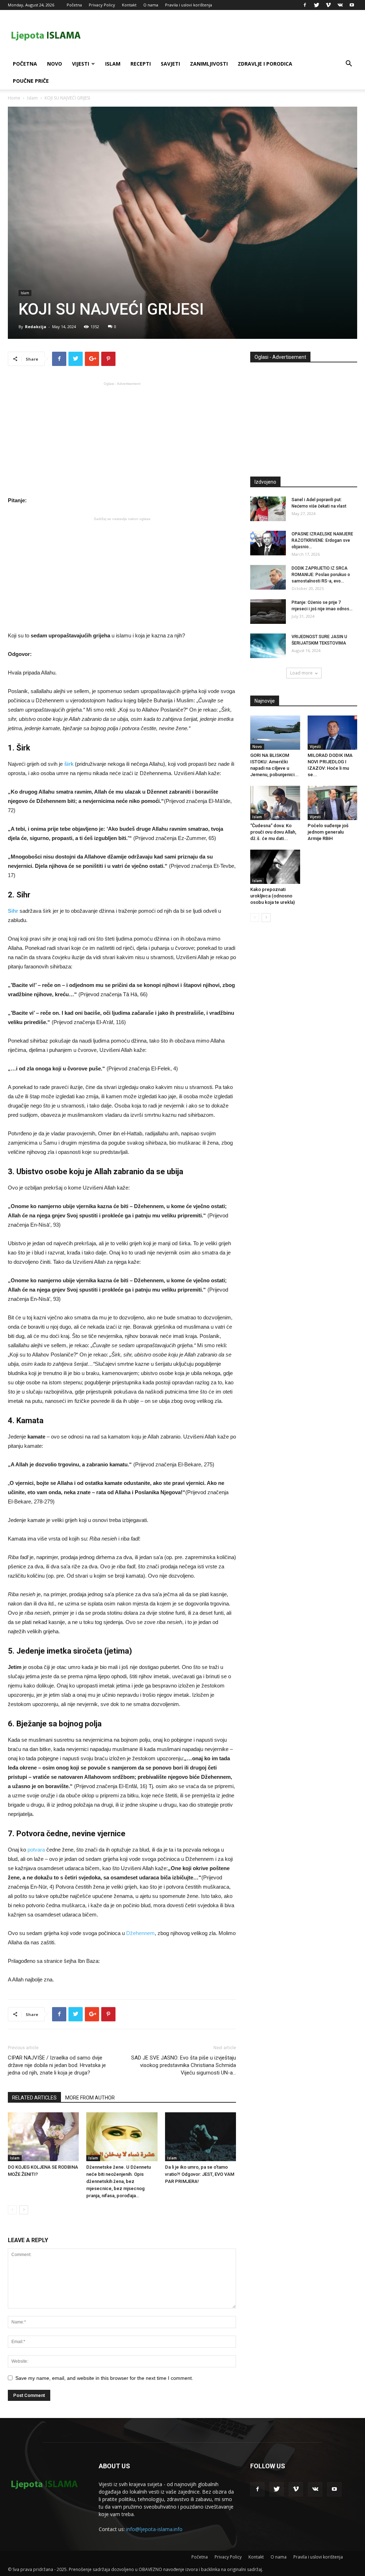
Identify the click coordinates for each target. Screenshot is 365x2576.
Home (14, 98)
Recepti (141, 64)
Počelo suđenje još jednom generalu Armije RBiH (328, 832)
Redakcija (36, 327)
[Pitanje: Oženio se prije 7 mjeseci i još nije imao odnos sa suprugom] (268, 612)
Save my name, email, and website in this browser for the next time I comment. (104, 2378)
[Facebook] (305, 5)
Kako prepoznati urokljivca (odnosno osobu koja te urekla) (273, 896)
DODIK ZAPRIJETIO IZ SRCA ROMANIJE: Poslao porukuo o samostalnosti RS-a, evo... (321, 575)
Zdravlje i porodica (265, 64)
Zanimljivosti (209, 64)
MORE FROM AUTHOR (90, 2098)
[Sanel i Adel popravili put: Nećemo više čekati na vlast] (268, 509)
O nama (151, 5)
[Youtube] (352, 5)
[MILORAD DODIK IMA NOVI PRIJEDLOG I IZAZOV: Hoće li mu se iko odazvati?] (333, 733)
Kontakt (129, 5)
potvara (36, 1850)
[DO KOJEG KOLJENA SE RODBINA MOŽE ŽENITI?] (43, 2137)
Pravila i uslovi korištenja (189, 5)
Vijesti (81, 64)
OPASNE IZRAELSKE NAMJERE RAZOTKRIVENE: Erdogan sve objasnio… (322, 540)
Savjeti (170, 64)
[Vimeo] (328, 5)
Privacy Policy (102, 5)
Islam (113, 64)
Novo (55, 64)
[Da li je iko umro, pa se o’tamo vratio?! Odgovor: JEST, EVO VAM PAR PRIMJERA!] (201, 2137)
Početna (74, 5)
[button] (349, 64)
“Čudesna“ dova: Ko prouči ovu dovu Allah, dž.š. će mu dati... (273, 832)
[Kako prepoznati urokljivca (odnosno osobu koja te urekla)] (275, 867)
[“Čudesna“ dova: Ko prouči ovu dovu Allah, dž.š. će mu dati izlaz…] (275, 803)
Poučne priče (31, 81)
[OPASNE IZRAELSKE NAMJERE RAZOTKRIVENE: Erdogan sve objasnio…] (268, 543)
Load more (301, 673)
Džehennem (140, 1933)
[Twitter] (317, 5)
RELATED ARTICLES (34, 2098)
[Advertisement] (122, 438)
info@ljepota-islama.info (154, 2529)
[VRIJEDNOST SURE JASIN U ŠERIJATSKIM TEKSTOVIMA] (268, 646)
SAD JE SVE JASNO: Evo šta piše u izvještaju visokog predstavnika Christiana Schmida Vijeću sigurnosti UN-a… (184, 2065)
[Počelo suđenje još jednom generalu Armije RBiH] (333, 803)
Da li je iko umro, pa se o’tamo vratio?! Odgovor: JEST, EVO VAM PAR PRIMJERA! (200, 2174)
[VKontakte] (340, 5)
